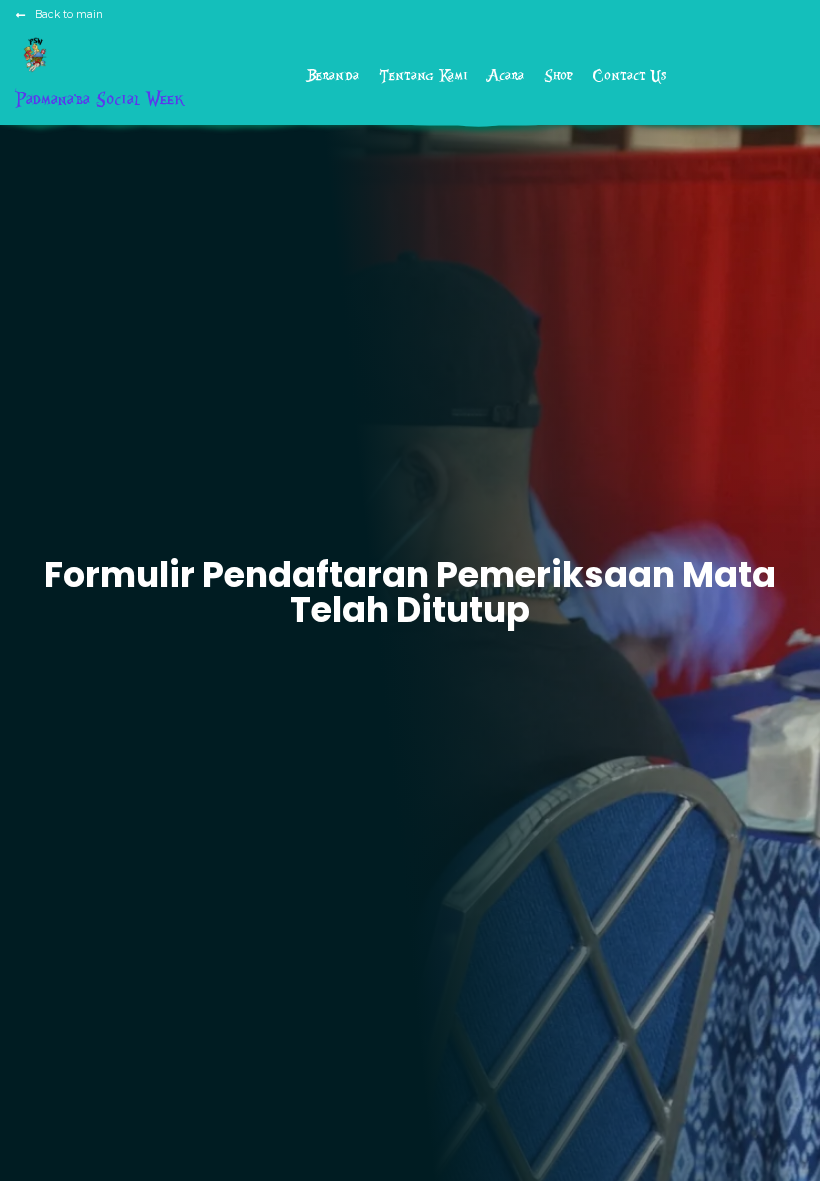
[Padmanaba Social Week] (35, 54)
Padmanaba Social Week (99, 100)
